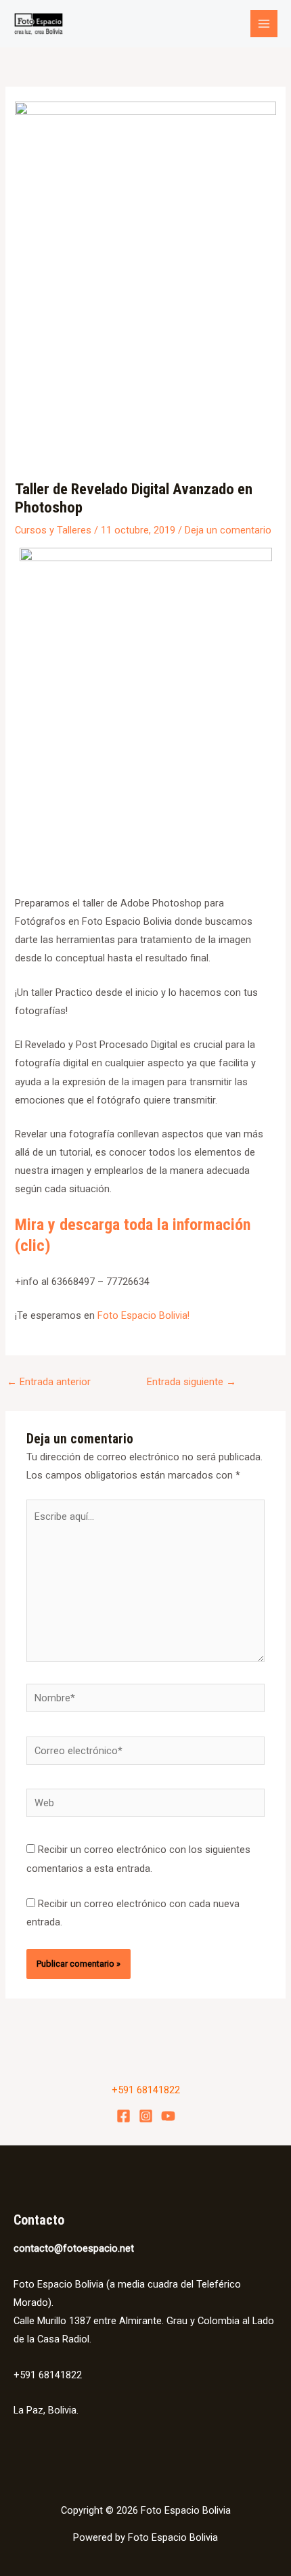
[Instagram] (146, 2116)
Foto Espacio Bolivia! (143, 1315)
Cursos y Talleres (53, 530)
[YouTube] (168, 2116)
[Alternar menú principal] (264, 24)
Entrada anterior (49, 1382)
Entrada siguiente (192, 1382)
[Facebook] (124, 2116)
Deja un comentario (228, 530)
